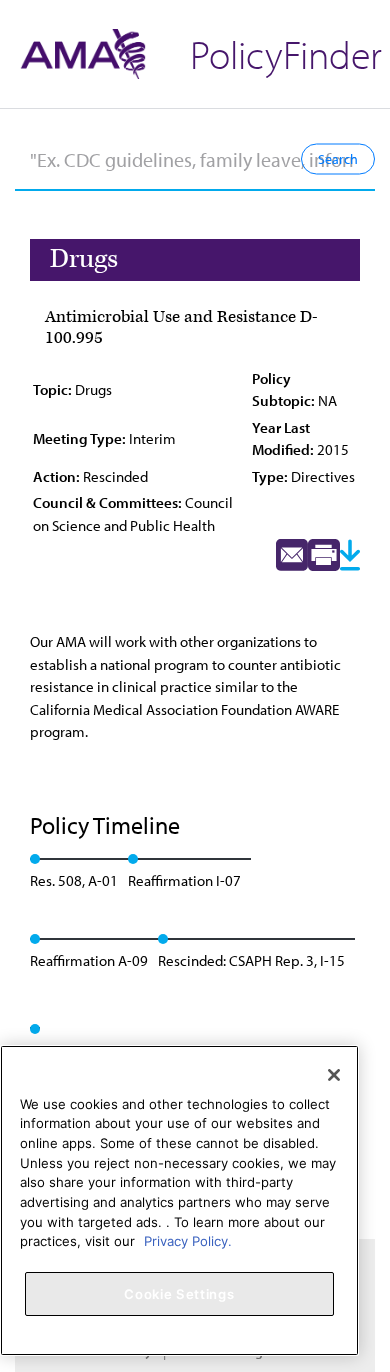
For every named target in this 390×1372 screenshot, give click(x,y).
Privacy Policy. (188, 1241)
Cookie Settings (179, 1294)
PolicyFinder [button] (286, 53)
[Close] (334, 1075)
